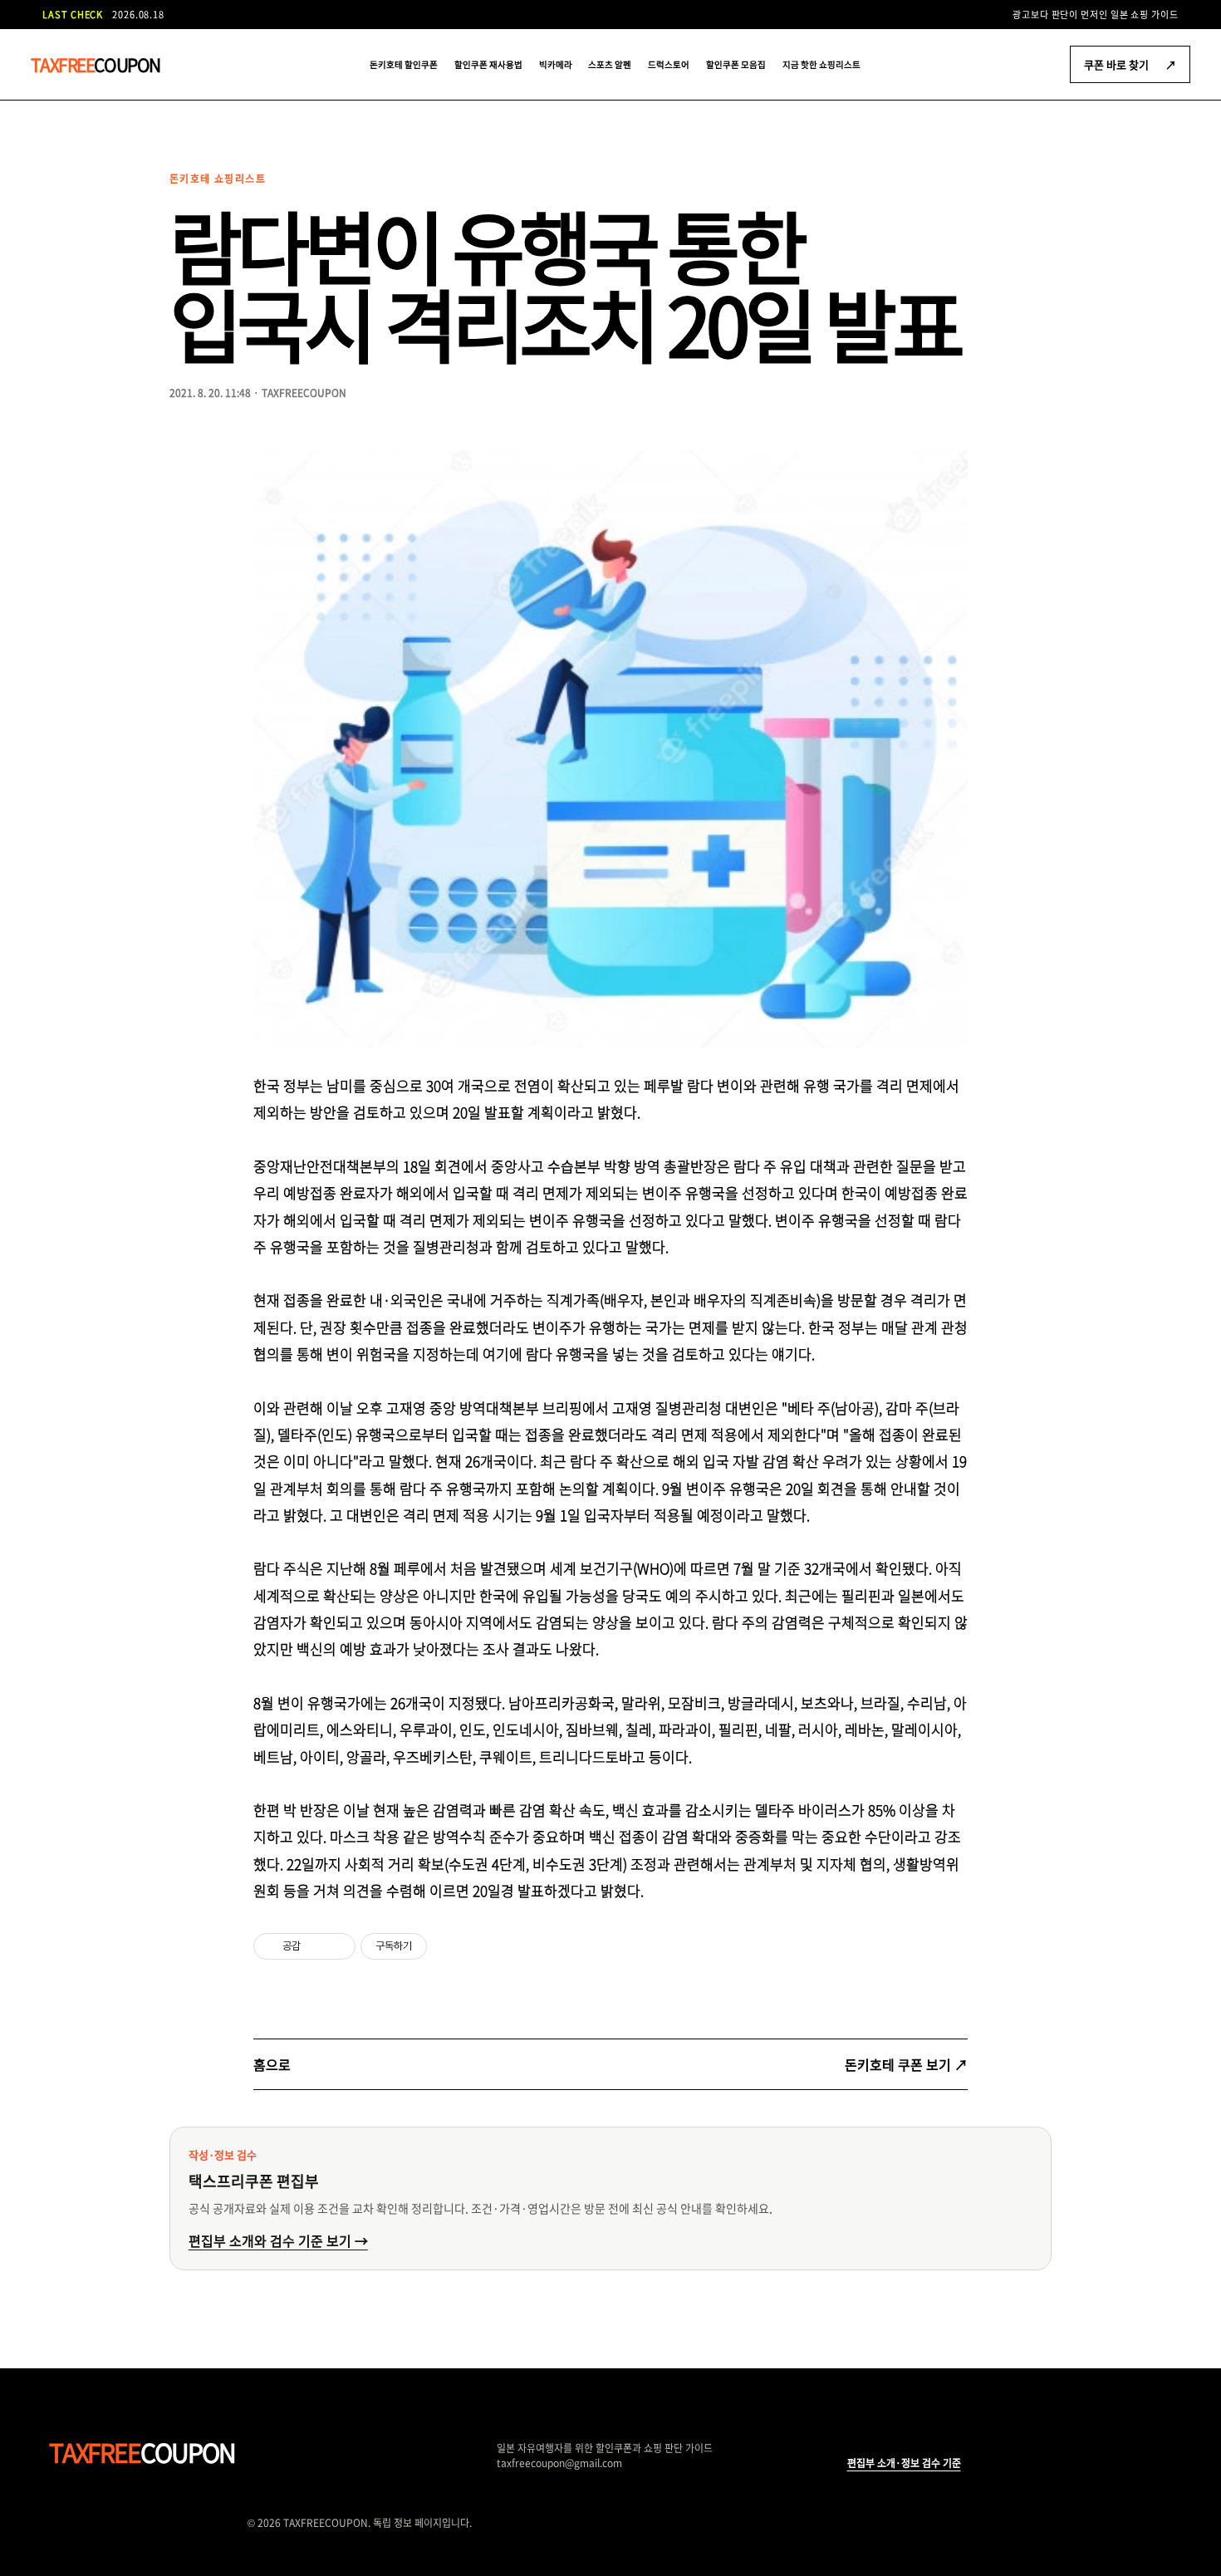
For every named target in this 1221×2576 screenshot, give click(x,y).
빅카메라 (556, 64)
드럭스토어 (669, 64)
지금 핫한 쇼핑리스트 (821, 64)
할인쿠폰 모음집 (736, 64)
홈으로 (272, 2064)
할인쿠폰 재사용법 (488, 64)
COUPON (96, 64)
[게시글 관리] (337, 1946)
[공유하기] (316, 1946)
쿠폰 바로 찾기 (1130, 64)
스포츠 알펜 (610, 64)
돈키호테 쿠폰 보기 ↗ (906, 2064)
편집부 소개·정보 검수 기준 (904, 2463)
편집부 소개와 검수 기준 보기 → (278, 2240)
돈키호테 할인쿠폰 (404, 64)
